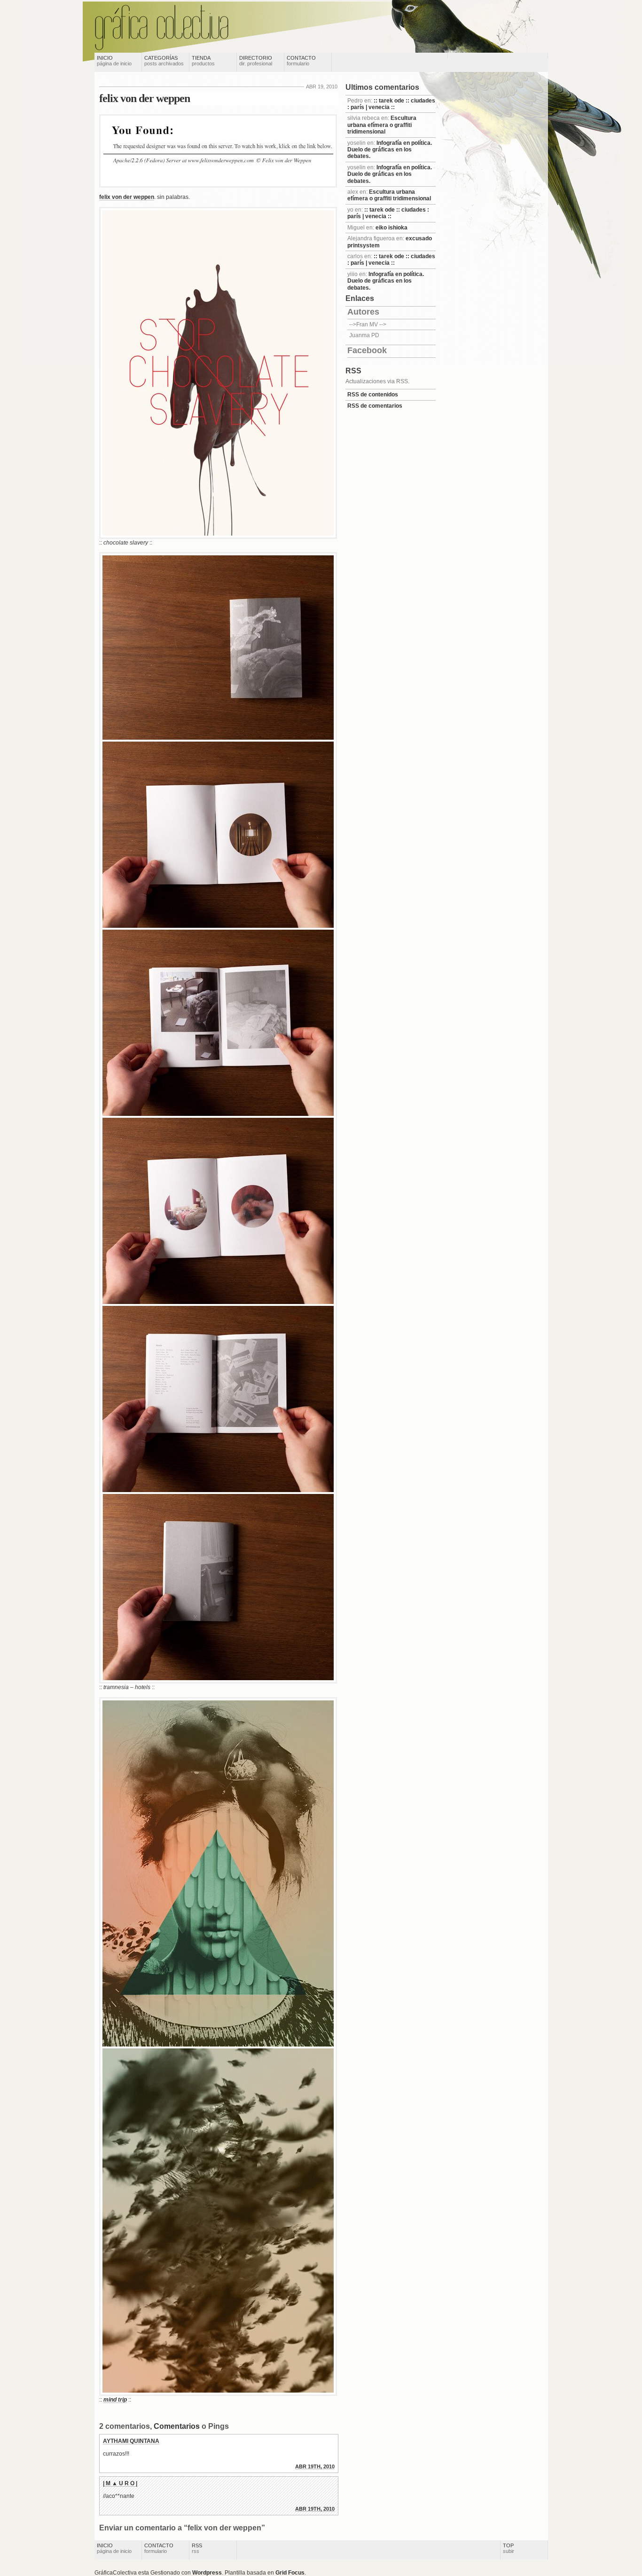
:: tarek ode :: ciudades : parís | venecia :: (391, 104)
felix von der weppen (145, 98)
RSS (197, 2548)
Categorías (164, 61)
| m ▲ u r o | (120, 2483)
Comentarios (177, 2426)
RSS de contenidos (373, 395)
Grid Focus (290, 2573)
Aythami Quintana (131, 2441)
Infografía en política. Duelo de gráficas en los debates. (390, 150)
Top (509, 2548)
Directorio (256, 61)
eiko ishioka (391, 228)
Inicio (114, 61)
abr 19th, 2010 (315, 2466)
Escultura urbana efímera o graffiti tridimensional (382, 125)
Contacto (301, 61)
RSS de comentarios (375, 406)
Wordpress (207, 2573)
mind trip (115, 2400)
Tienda (203, 61)
